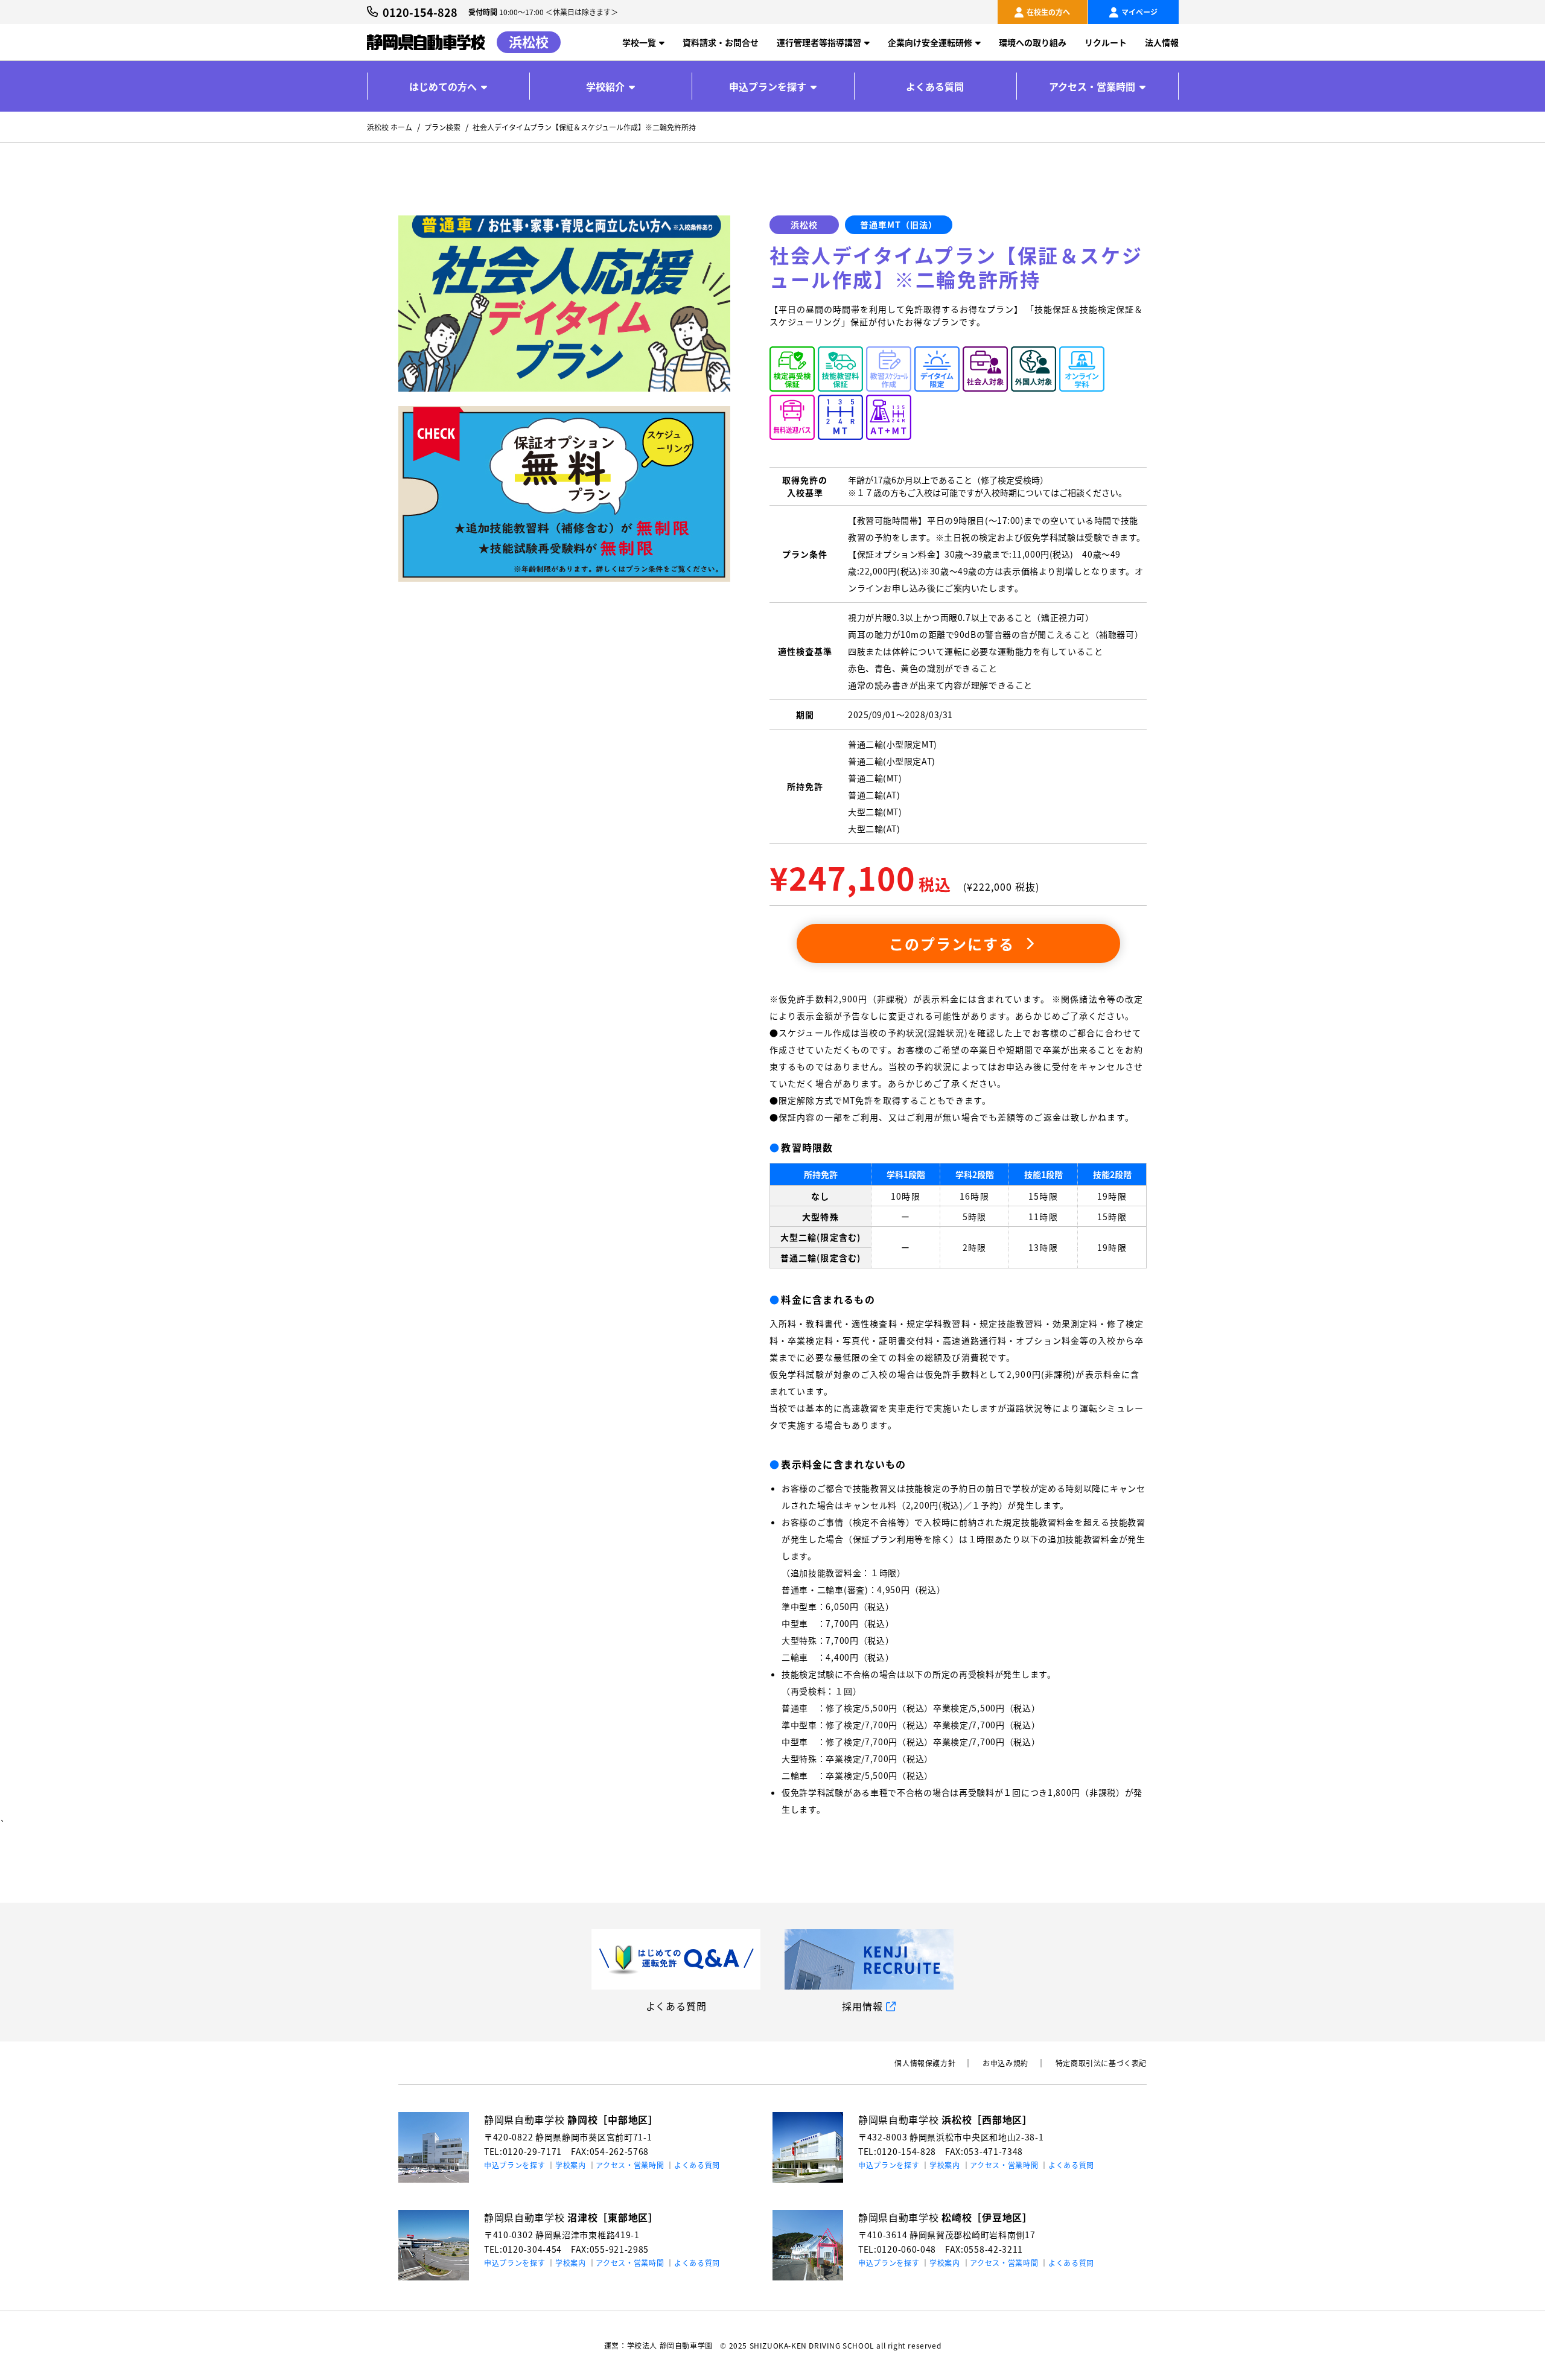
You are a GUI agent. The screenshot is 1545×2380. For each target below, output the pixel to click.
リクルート (1106, 42)
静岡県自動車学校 (571, 2119)
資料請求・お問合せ (721, 42)
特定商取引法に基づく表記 (1101, 2063)
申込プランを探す (768, 86)
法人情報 (1162, 42)
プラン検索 (442, 127)
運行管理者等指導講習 (819, 42)
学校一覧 (639, 42)
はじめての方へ (443, 86)
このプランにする (959, 943)
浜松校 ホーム (390, 127)
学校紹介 (605, 86)
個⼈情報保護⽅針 (925, 2063)
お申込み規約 (1005, 2063)
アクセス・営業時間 (1092, 86)
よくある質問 (935, 86)
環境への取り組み (1033, 42)
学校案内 (571, 2165)
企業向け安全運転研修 (930, 42)
